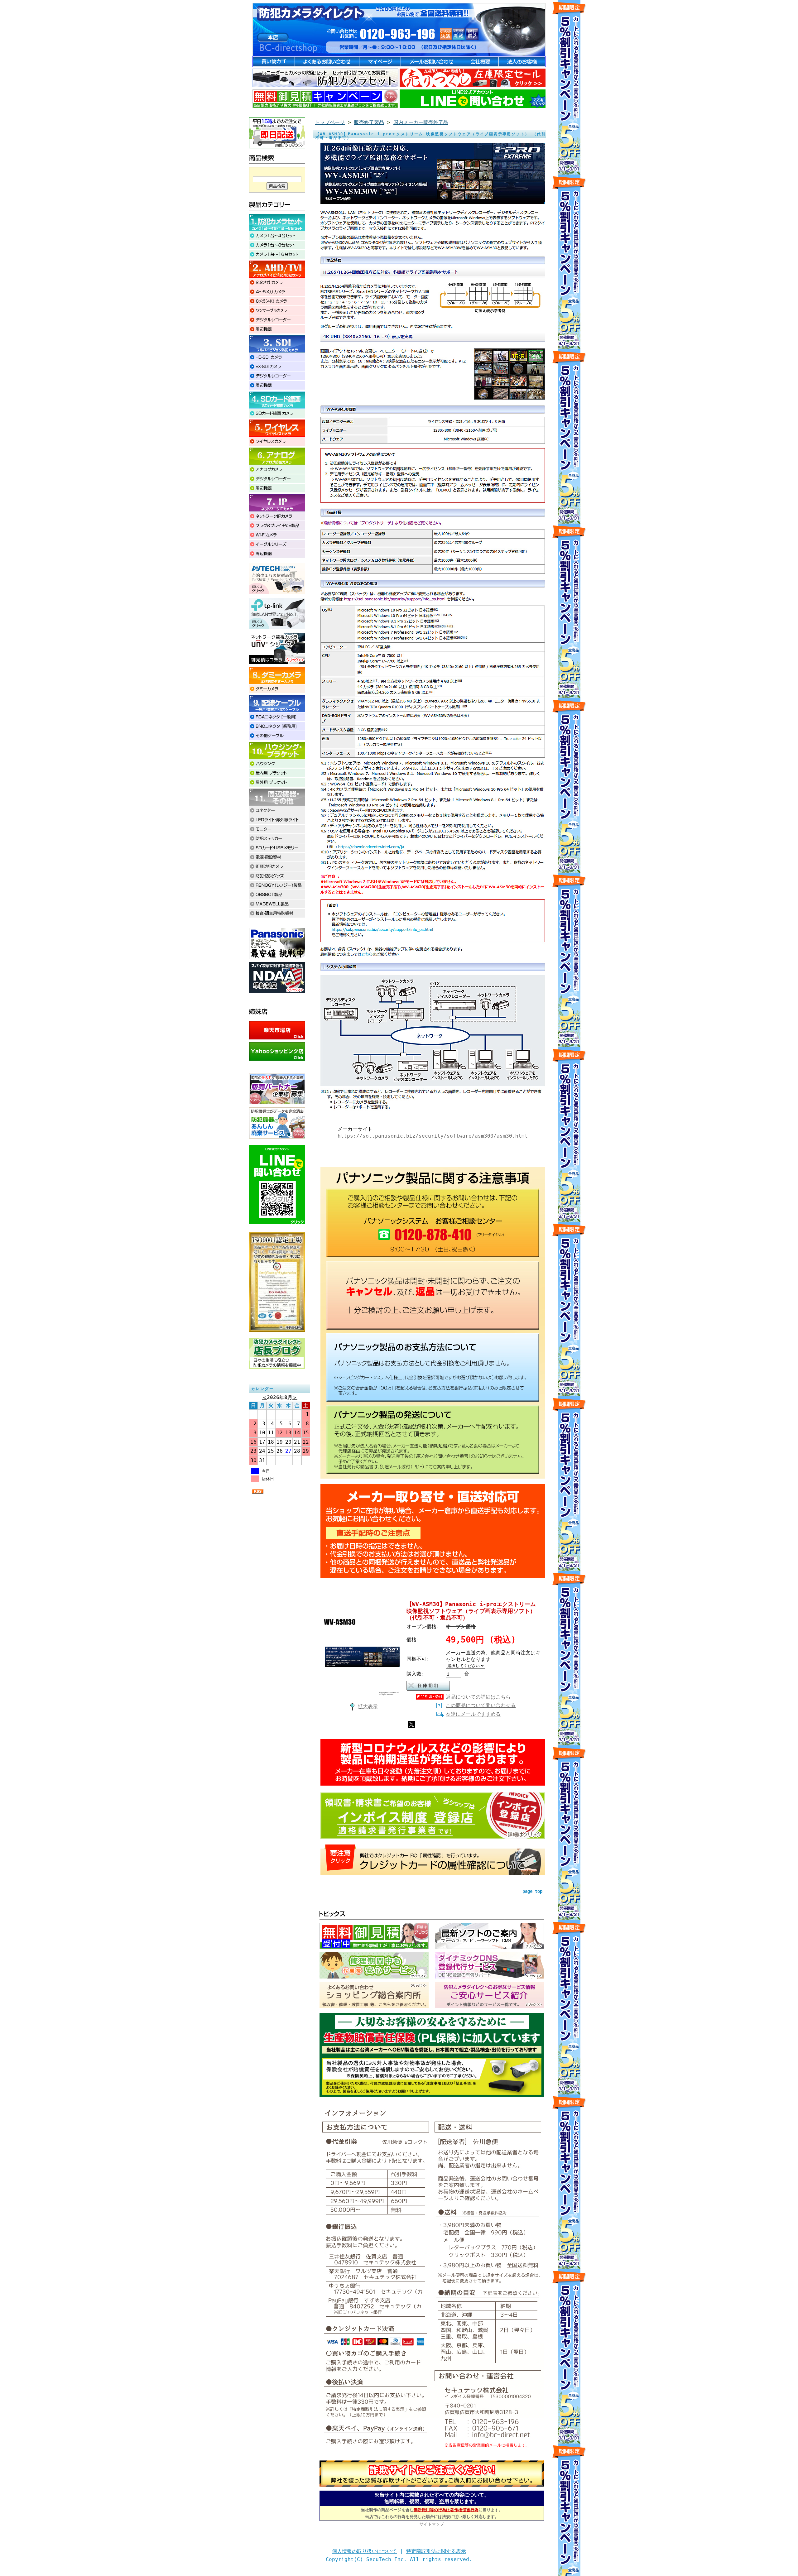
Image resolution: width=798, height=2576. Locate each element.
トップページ (330, 122)
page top (532, 1891)
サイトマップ (432, 2524)
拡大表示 (368, 1707)
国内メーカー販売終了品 (421, 122)
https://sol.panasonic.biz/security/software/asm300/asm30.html (433, 1136)
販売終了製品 (369, 122)
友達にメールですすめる (473, 1714)
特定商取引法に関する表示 (436, 2551)
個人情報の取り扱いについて (364, 2551)
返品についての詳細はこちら (478, 1697)
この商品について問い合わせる (481, 1705)
